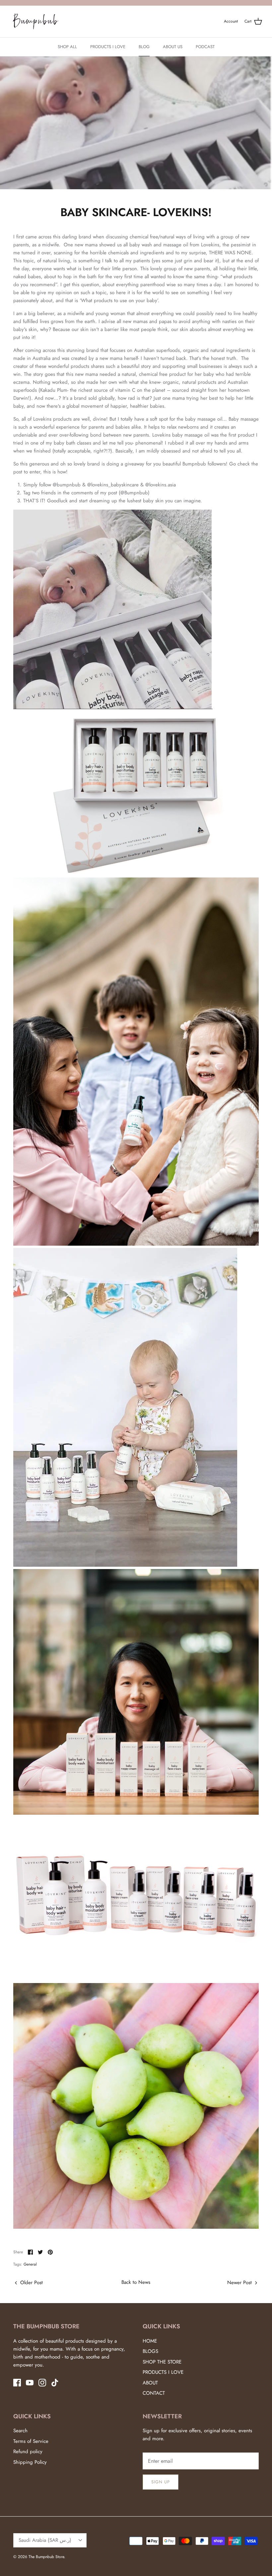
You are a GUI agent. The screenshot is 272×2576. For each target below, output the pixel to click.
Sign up (161, 2482)
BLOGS (150, 2351)
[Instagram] (42, 2383)
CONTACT (154, 2393)
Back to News (136, 2282)
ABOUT (150, 2383)
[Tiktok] (55, 2383)
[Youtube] (30, 2383)
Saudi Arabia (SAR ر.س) (45, 2540)
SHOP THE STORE (162, 2362)
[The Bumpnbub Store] (36, 22)
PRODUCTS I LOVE (108, 47)
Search (20, 2431)
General (30, 2264)
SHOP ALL (67, 47)
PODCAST (205, 47)
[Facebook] (17, 2383)
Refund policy (28, 2451)
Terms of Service (31, 2441)
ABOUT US (173, 47)
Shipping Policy (30, 2462)
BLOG (144, 47)
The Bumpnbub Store (46, 2557)
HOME (150, 2341)
